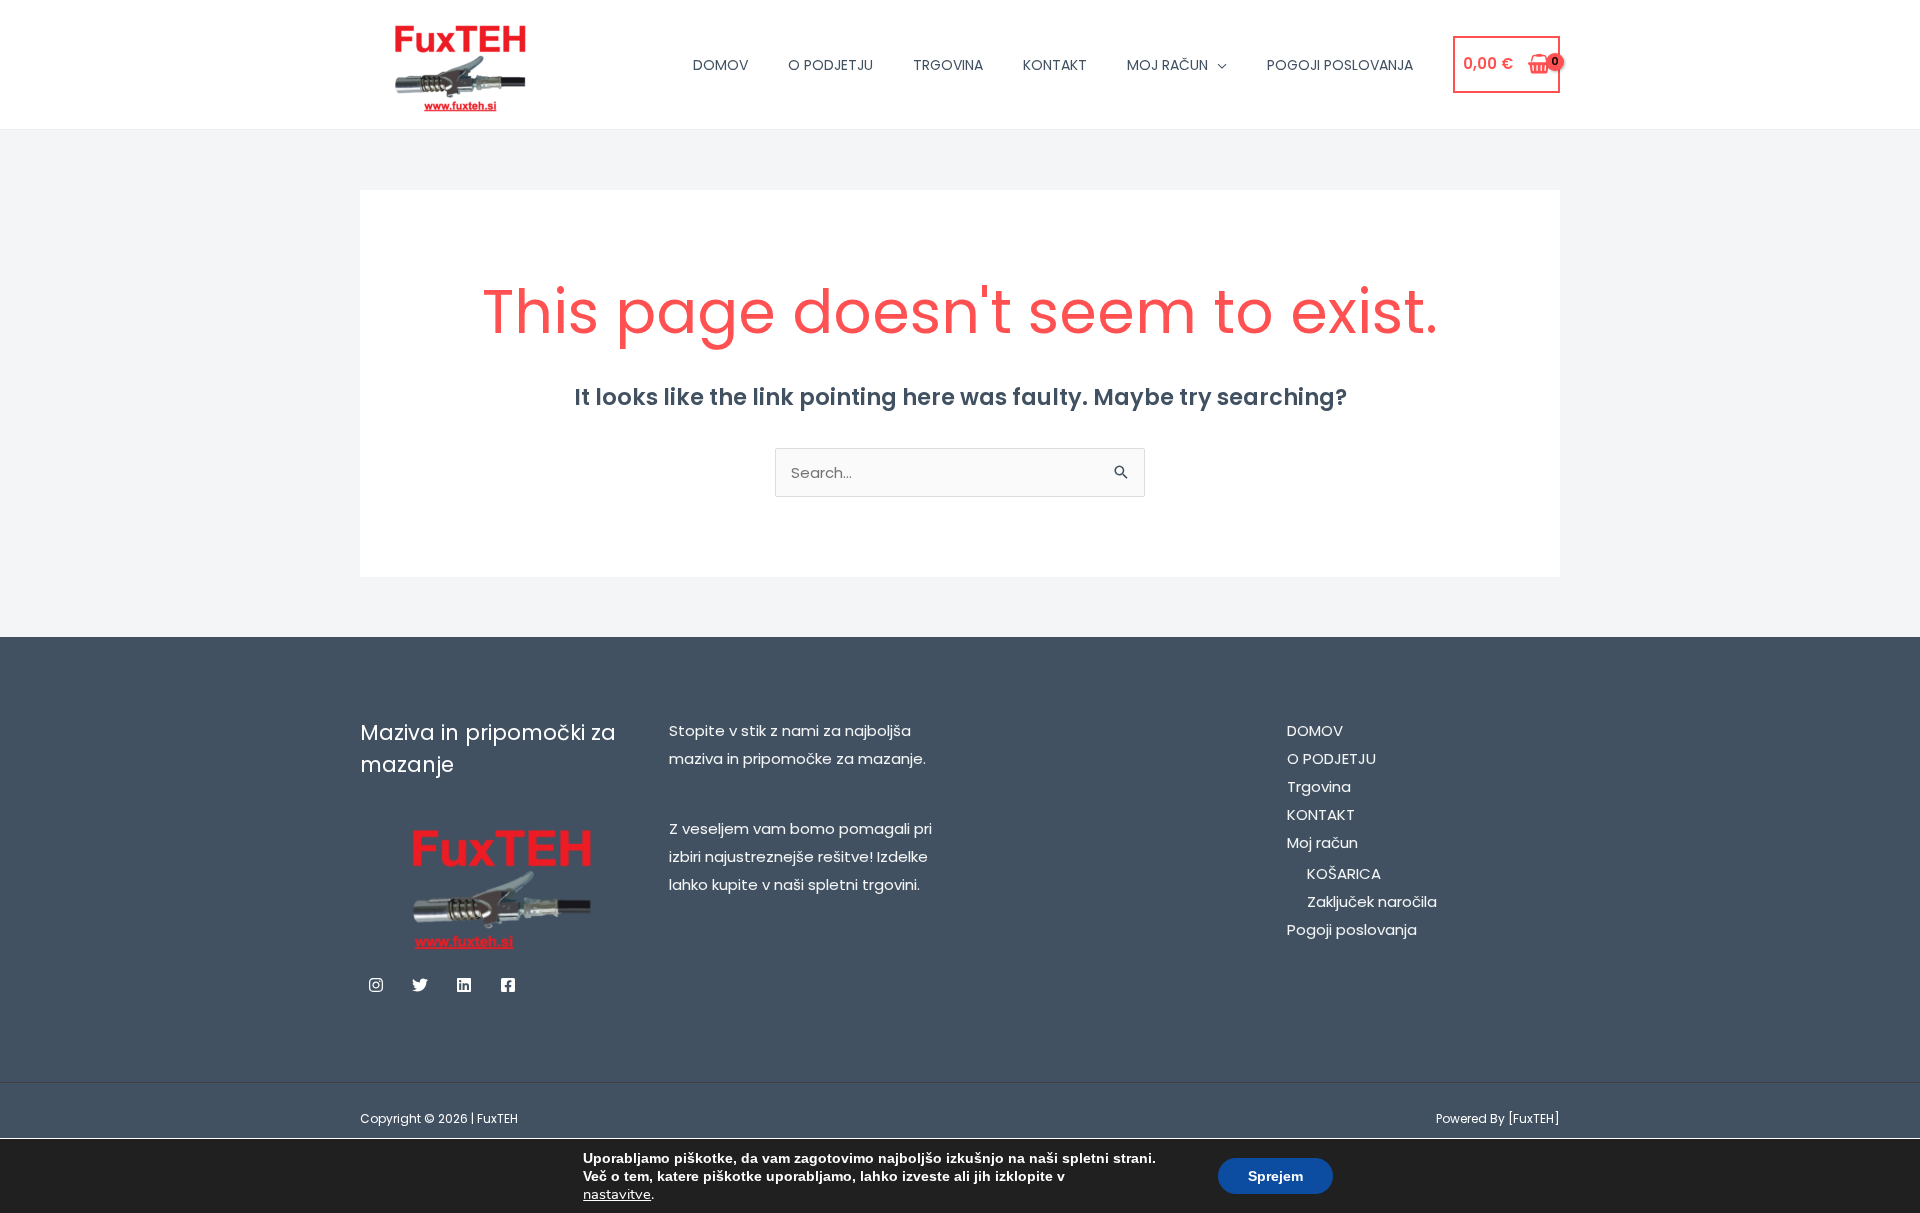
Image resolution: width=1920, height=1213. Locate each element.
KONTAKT (1055, 65)
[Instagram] (376, 985)
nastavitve (617, 1194)
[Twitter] (420, 985)
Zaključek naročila (1372, 901)
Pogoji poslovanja (1340, 65)
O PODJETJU (830, 65)
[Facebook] (508, 985)
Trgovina (948, 65)
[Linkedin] (464, 985)
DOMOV (720, 65)
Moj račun (1167, 65)
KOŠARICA (1344, 873)
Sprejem (1275, 1176)
